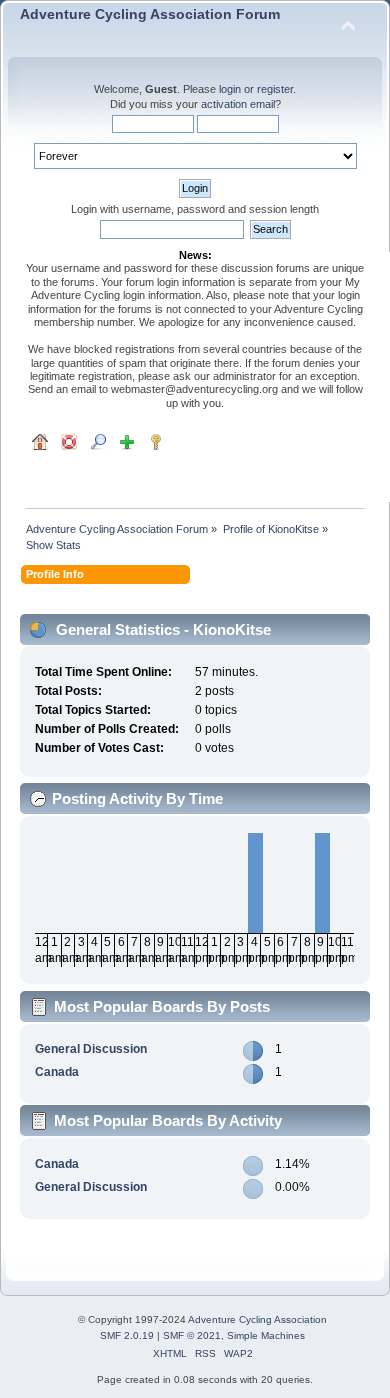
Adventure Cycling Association (257, 1319)
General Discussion (91, 1049)
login (230, 89)
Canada (57, 1072)
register (275, 89)
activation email (238, 104)
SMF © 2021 (192, 1335)
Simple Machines (266, 1335)
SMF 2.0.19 (127, 1335)
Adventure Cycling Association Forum (150, 14)
